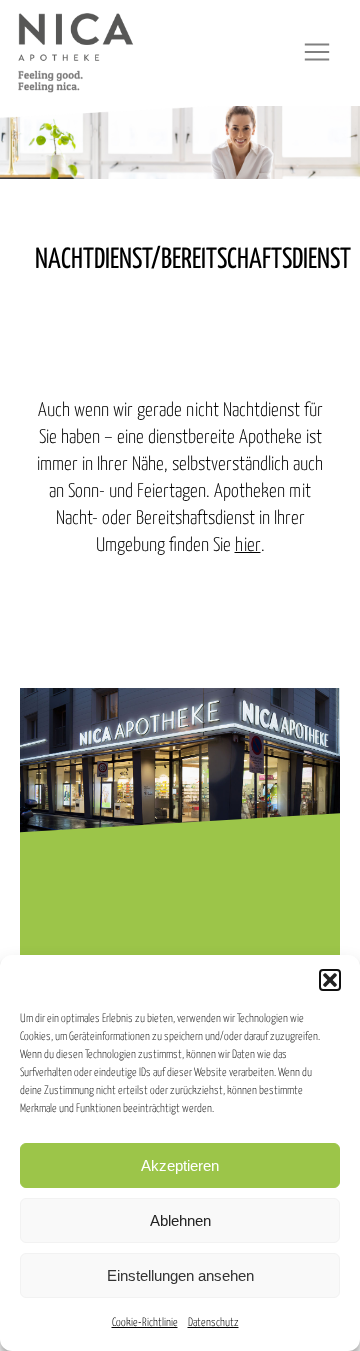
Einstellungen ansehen (180, 1275)
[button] (330, 980)
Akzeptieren (180, 1165)
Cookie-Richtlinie (145, 1322)
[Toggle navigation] (317, 52)
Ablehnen (180, 1220)
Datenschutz (213, 1322)
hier (248, 545)
